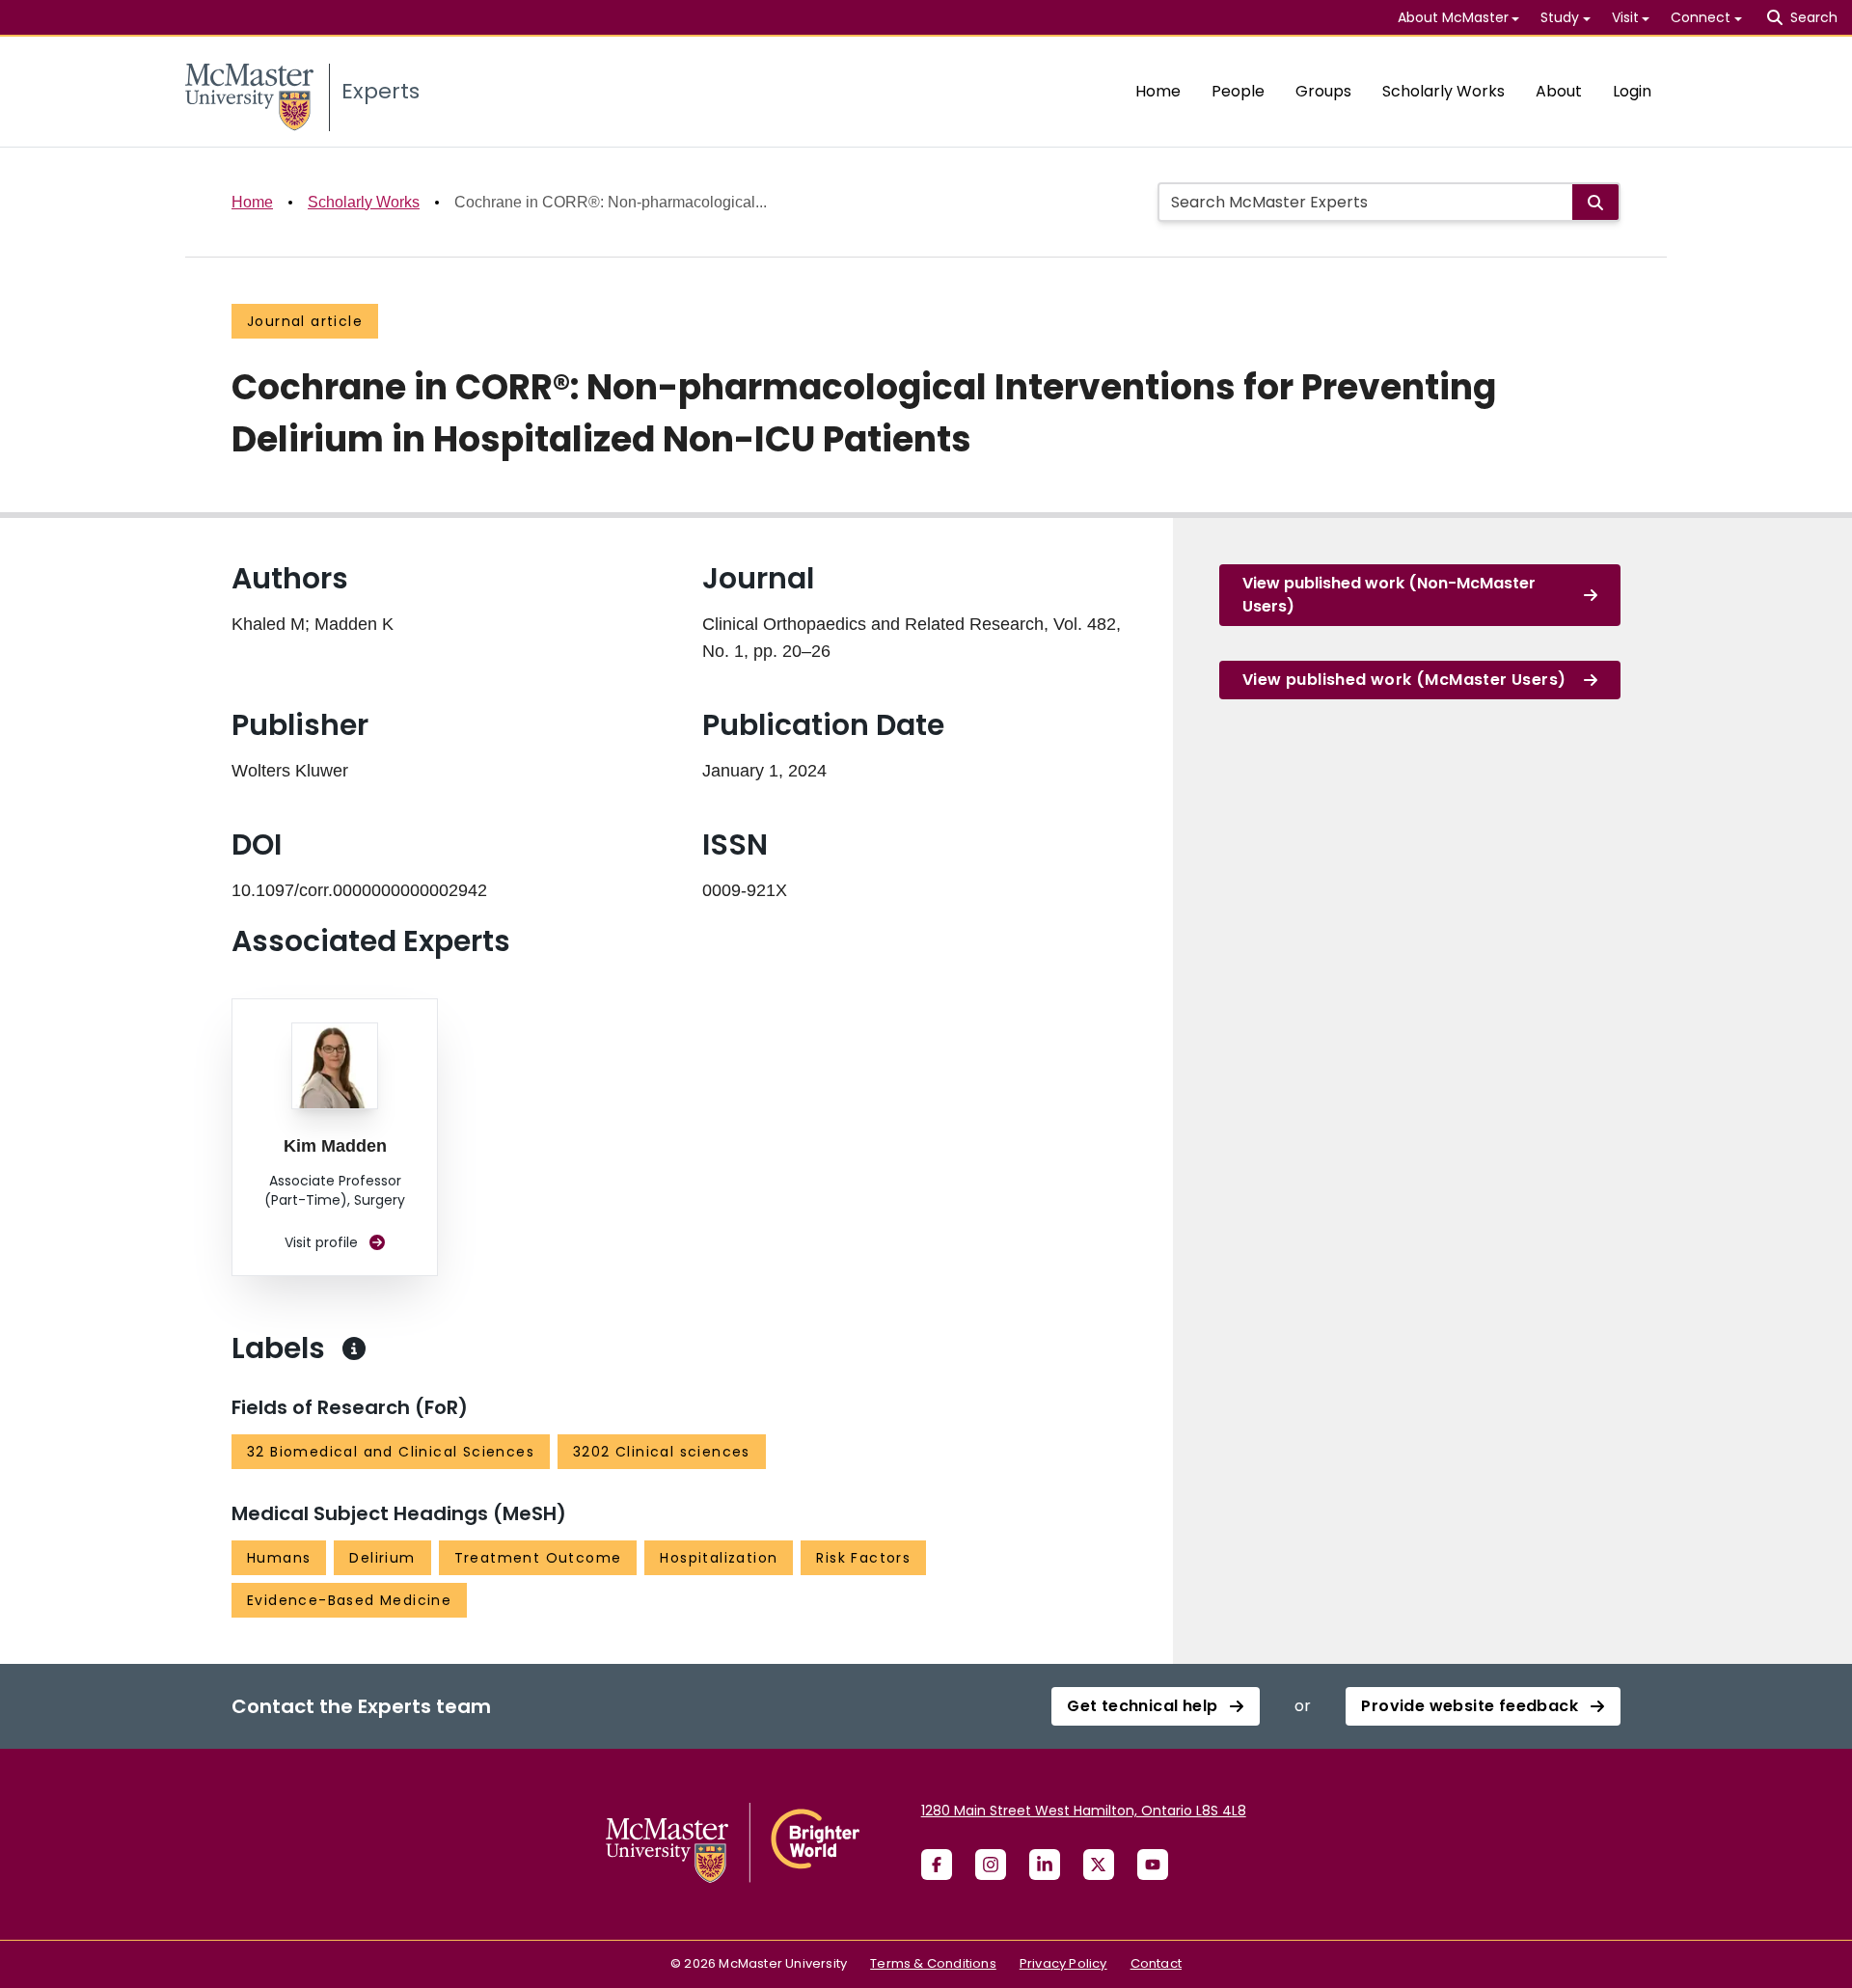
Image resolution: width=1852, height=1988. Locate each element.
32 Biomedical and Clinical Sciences (391, 1452)
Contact (1156, 1963)
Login (1632, 91)
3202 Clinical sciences (662, 1452)
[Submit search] (1595, 202)
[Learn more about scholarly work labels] (354, 1348)
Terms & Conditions (933, 1963)
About (1559, 91)
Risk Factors (863, 1558)
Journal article (305, 321)
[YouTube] (1153, 1865)
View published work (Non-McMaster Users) (1389, 595)
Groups (1323, 91)
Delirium (382, 1558)
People (1238, 91)
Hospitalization (719, 1558)
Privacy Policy (1063, 1963)
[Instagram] (991, 1865)
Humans (279, 1558)
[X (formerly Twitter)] (1099, 1865)
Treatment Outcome (538, 1558)
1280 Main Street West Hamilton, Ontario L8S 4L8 (1084, 1811)
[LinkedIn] (1045, 1865)
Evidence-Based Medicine (349, 1600)
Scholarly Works (1443, 91)
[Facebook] (937, 1865)
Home (1158, 91)
